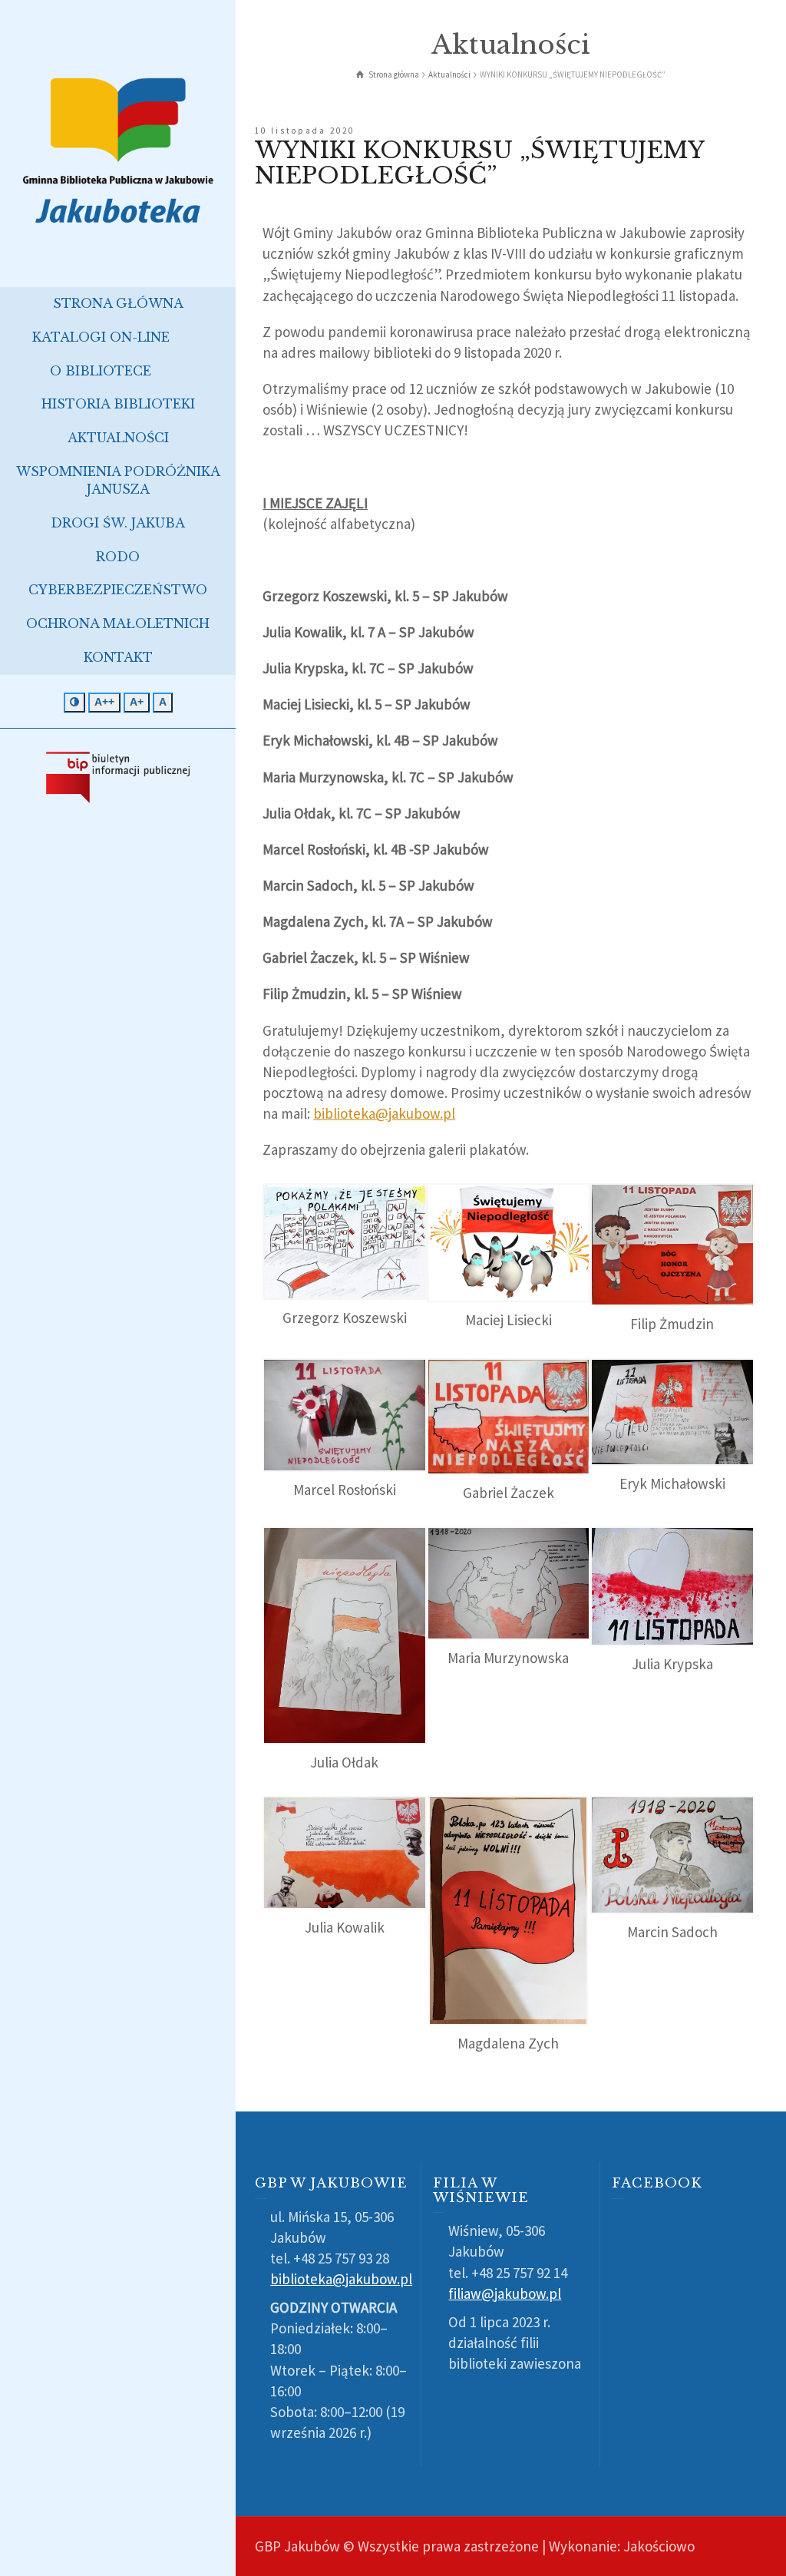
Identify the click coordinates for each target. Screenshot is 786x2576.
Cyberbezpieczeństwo (118, 590)
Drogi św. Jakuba (118, 523)
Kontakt (118, 657)
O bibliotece (101, 371)
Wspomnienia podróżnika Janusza (118, 480)
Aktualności (118, 438)
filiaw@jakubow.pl (505, 2293)
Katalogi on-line (101, 337)
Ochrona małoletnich (118, 623)
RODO (118, 557)
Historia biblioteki (118, 404)
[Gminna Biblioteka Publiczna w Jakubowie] (118, 149)
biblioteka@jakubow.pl (384, 1113)
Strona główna (118, 303)
